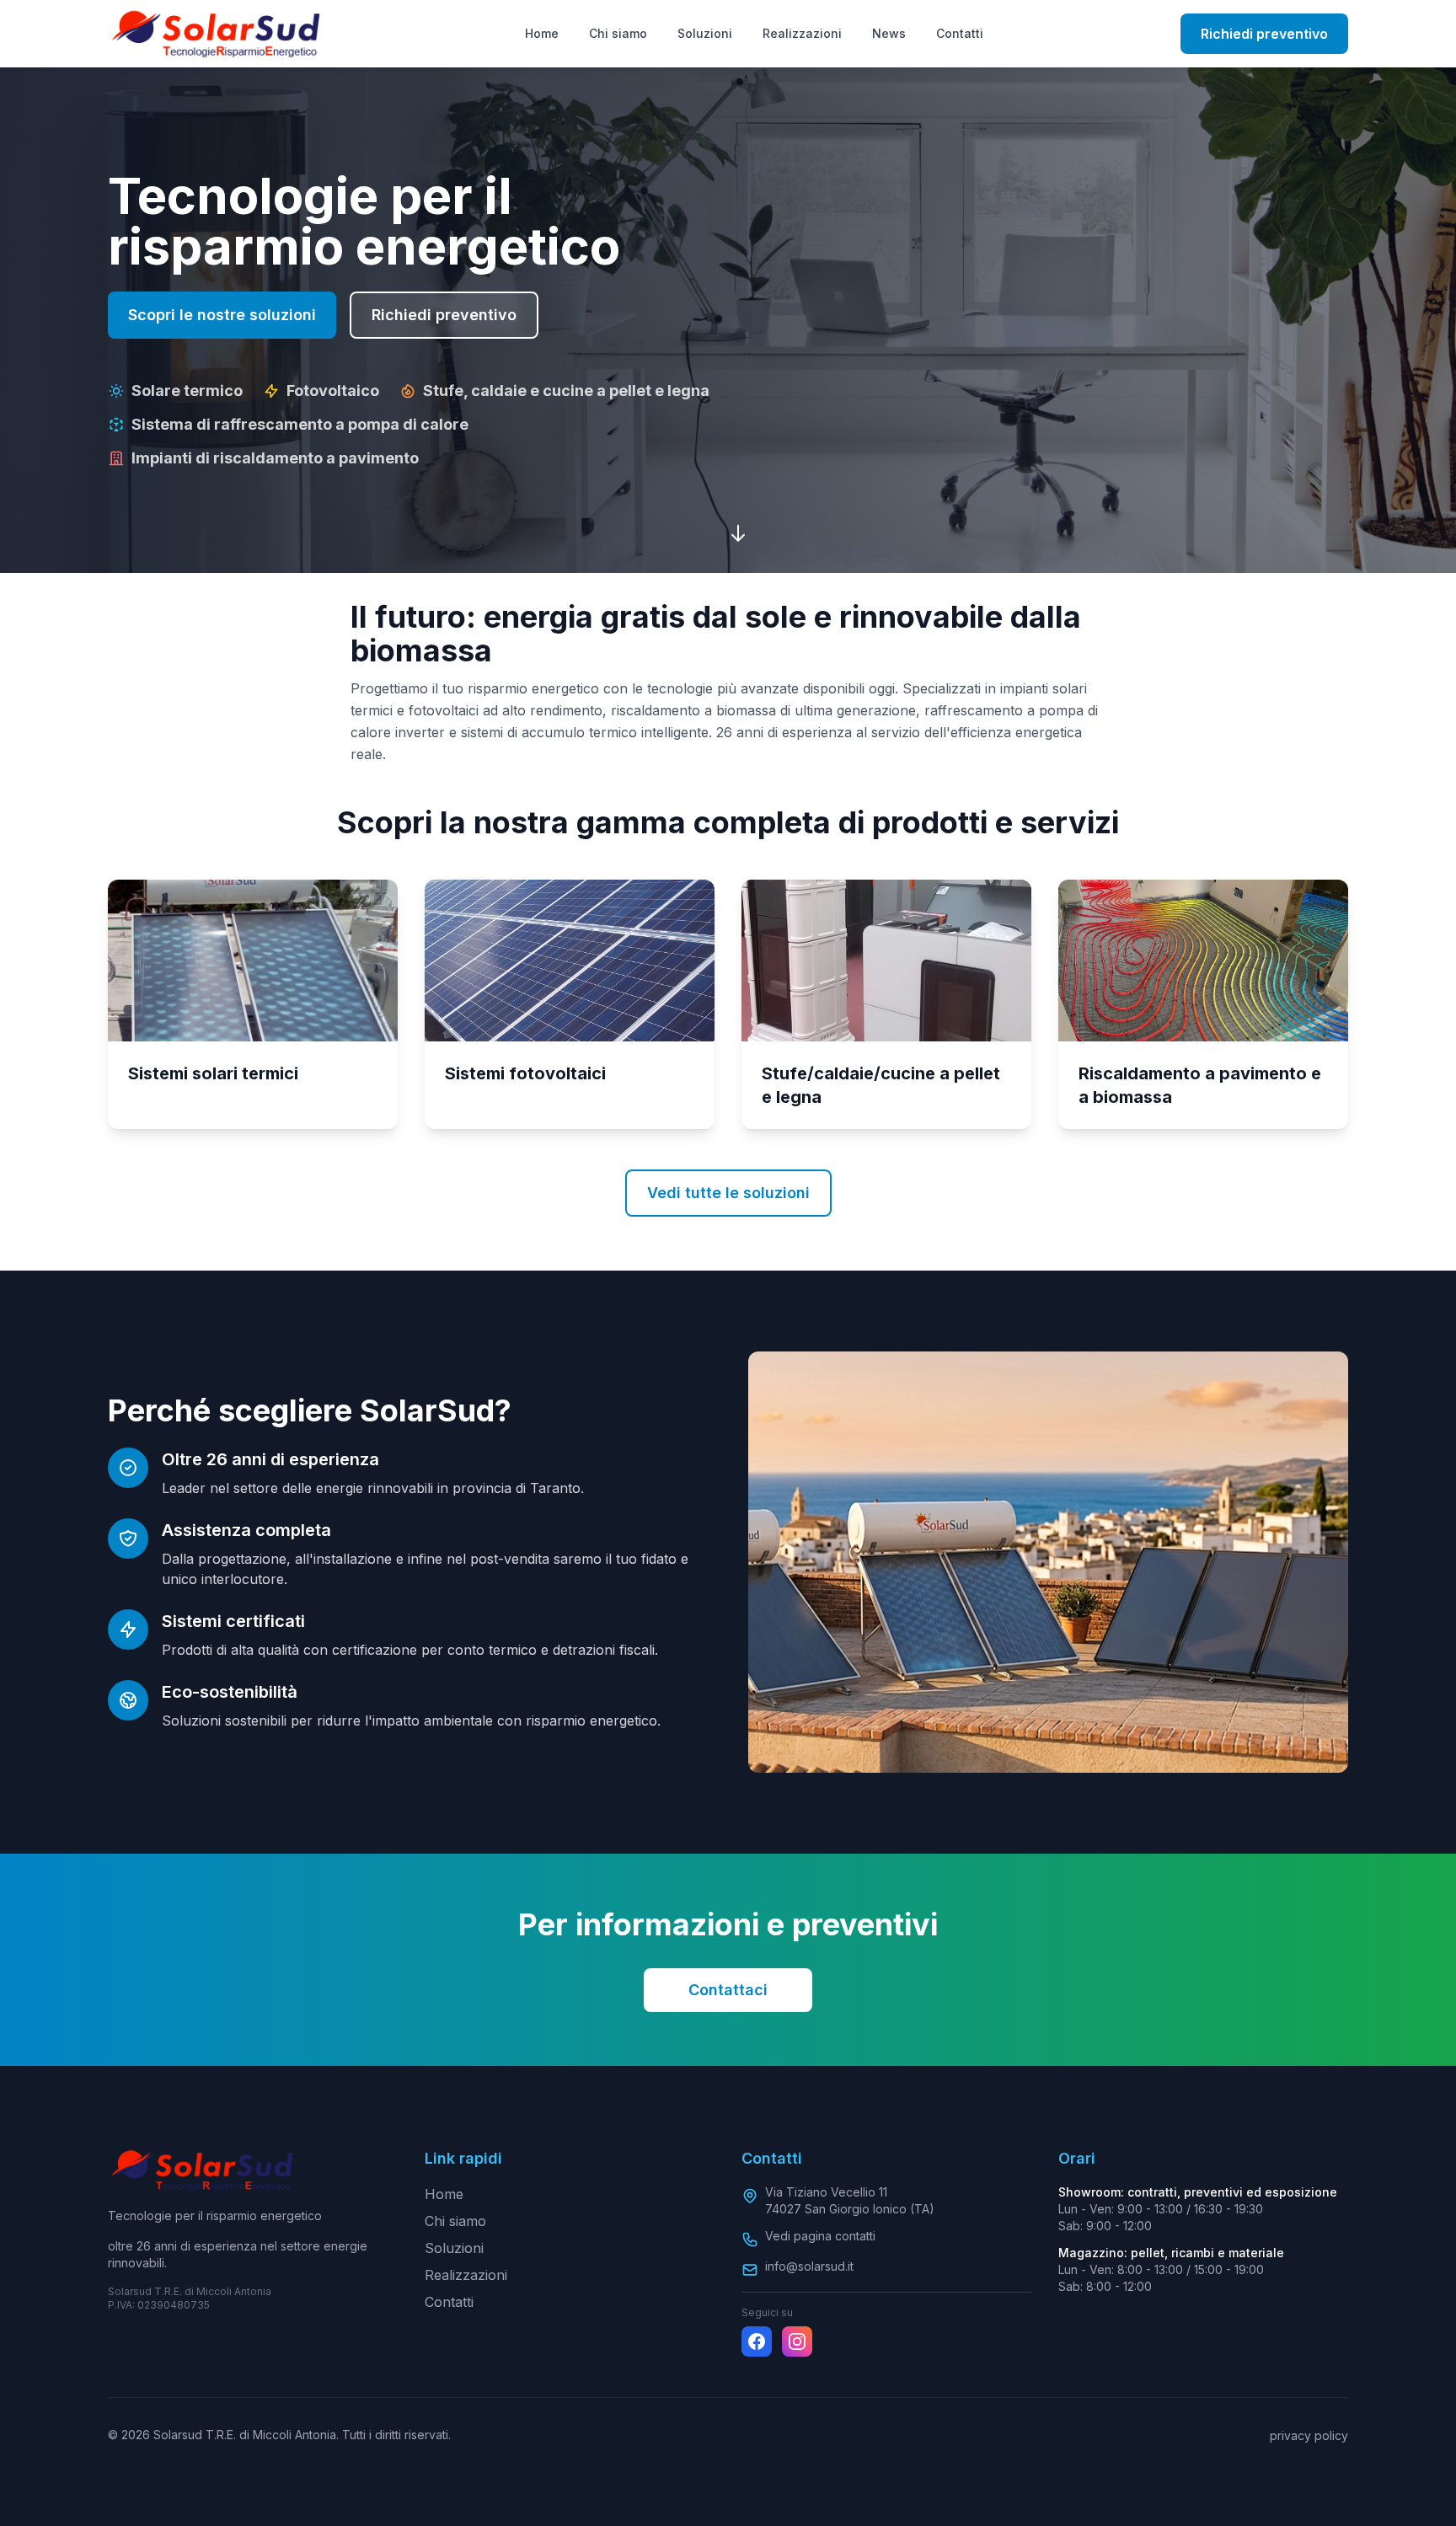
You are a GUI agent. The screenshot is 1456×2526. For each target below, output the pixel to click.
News (889, 33)
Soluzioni (705, 33)
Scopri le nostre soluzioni (222, 315)
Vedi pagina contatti (820, 2236)
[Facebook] (757, 2341)
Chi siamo (618, 33)
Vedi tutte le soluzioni (728, 1193)
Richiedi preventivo (1264, 34)
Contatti (960, 33)
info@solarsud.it (809, 2266)
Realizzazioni (802, 33)
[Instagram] (797, 2341)
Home (542, 33)
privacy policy (1309, 2435)
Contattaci (728, 1990)
